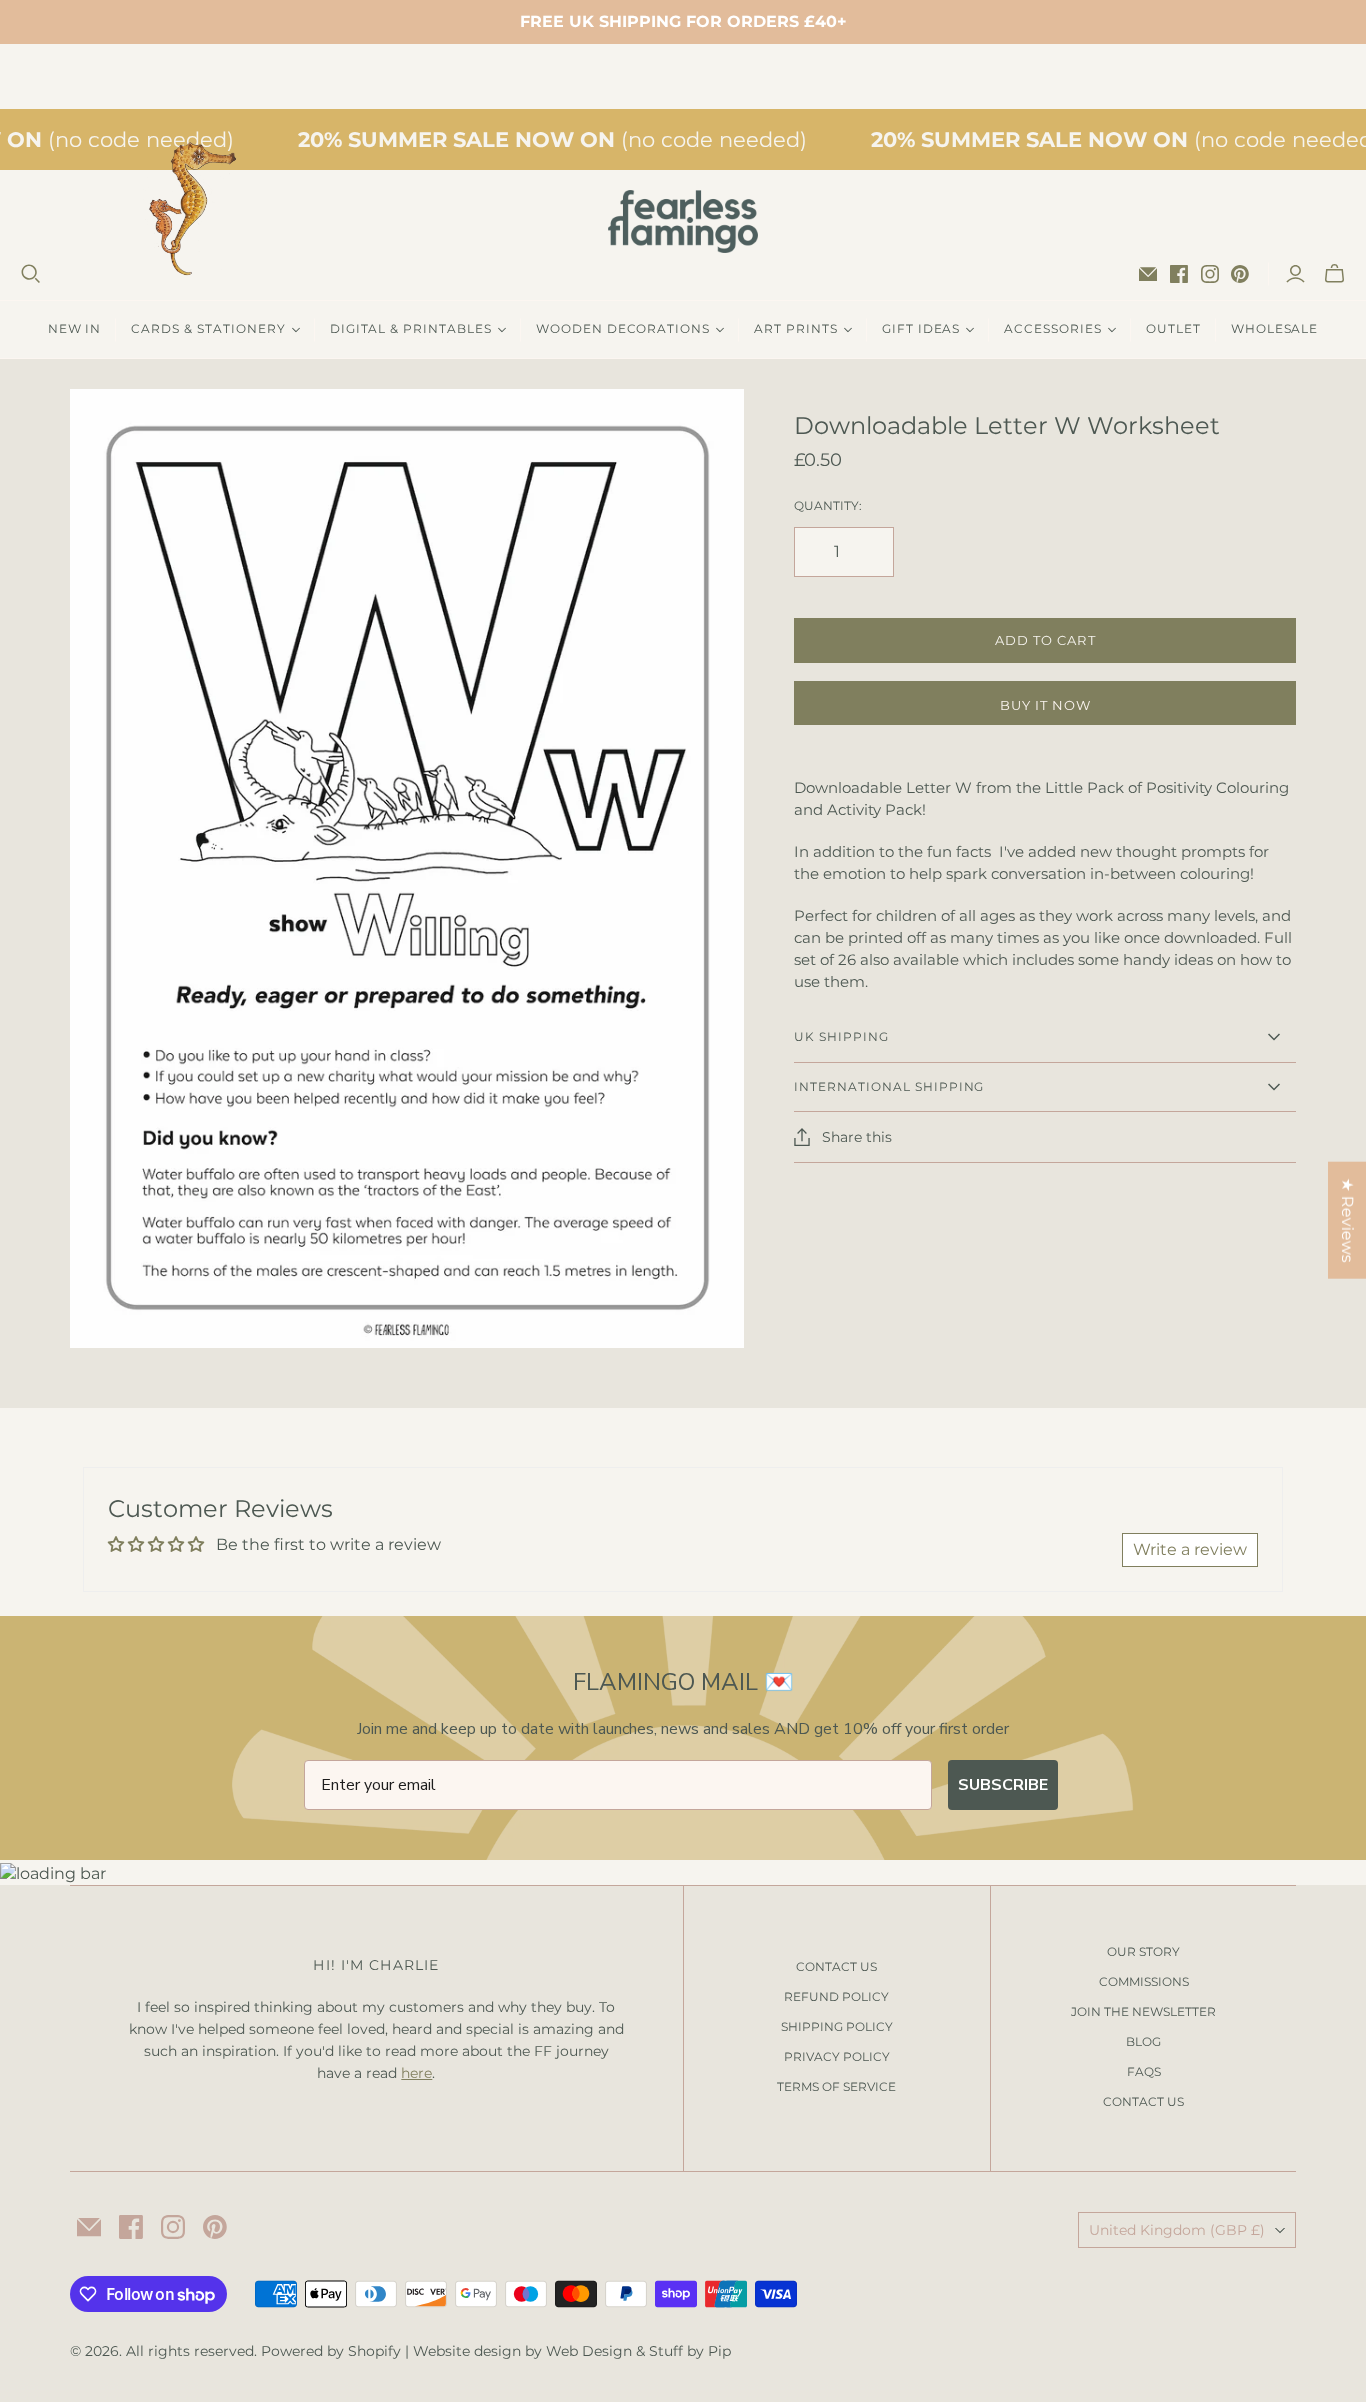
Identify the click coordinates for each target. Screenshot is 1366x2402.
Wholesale (1275, 328)
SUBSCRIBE (1003, 1785)
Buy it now (1045, 705)
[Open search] (31, 274)
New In (75, 328)
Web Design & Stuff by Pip (638, 2351)
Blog (1143, 2041)
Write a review (1190, 1549)
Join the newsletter (1143, 2011)
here (416, 2073)
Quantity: (828, 505)
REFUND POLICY (836, 1996)
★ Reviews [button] (1347, 1220)
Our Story (1143, 1951)
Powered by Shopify (331, 2351)
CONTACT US (836, 1966)
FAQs (1144, 2071)
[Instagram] (1210, 274)
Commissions (1144, 1981)
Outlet (1173, 328)
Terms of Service (836, 2086)
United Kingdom (1177, 2230)
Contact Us (1143, 2101)
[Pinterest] (1240, 274)
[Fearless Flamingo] (683, 221)
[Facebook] (1179, 274)
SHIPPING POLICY (837, 2026)
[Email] (1148, 274)
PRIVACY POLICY (837, 2056)
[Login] (1295, 274)
